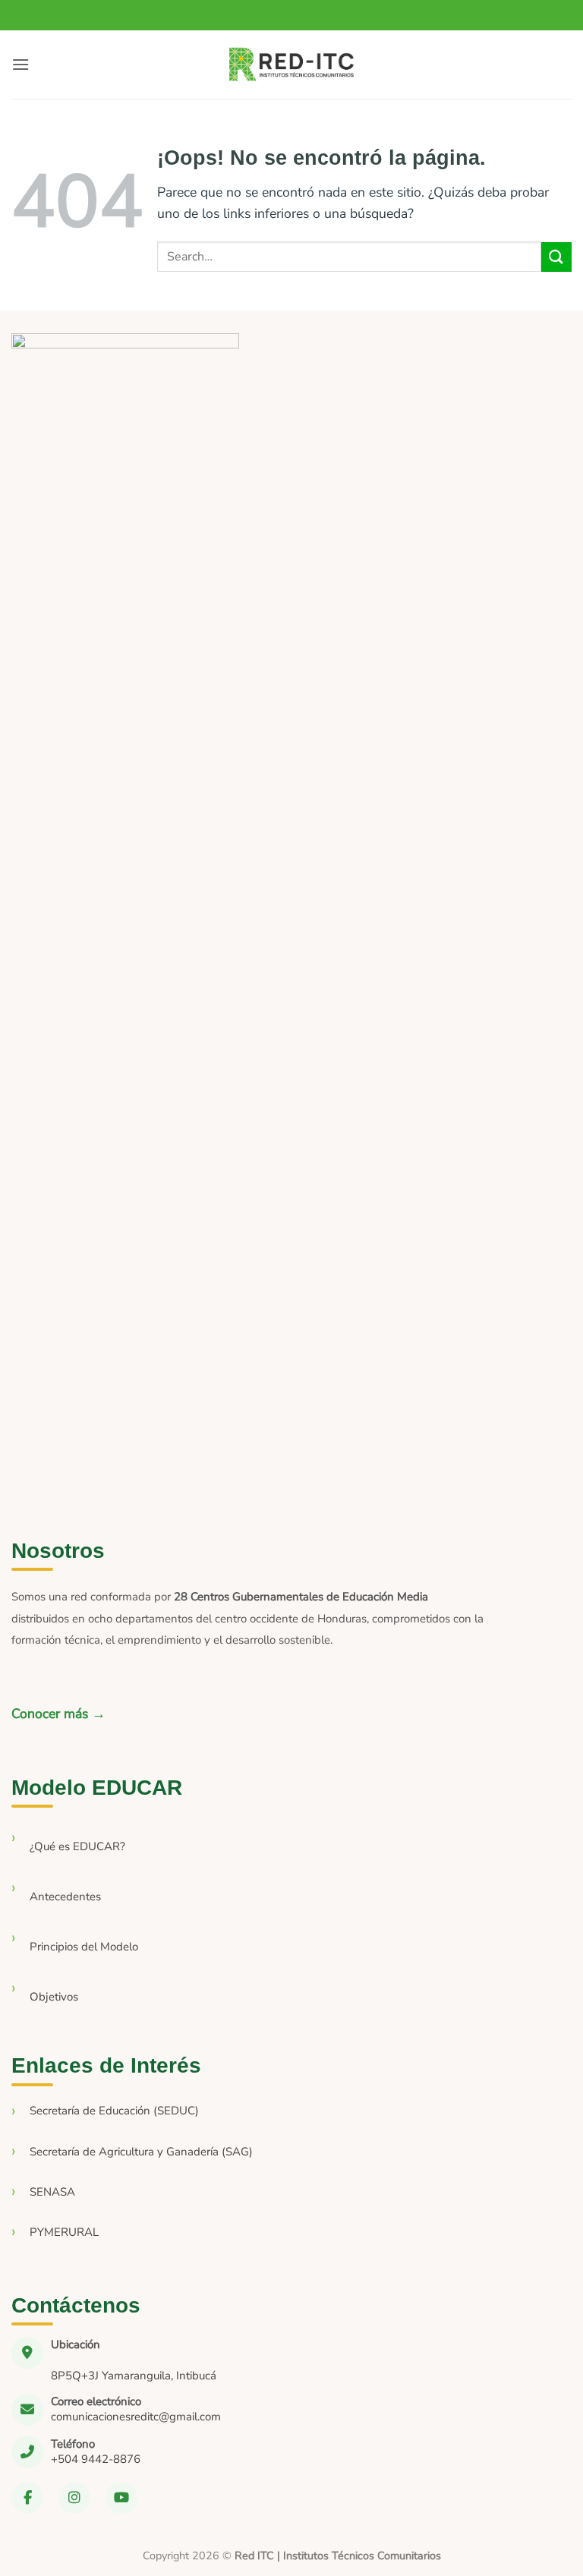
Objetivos (54, 1997)
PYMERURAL (64, 2232)
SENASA (52, 2192)
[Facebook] (27, 2498)
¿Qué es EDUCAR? (77, 1846)
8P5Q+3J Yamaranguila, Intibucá (134, 2376)
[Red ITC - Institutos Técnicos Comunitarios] (291, 65)
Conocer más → (58, 1714)
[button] (20, 64)
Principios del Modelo (84, 1947)
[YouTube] (121, 2498)
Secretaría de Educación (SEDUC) (114, 2111)
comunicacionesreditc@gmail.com (136, 2417)
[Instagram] (74, 2498)
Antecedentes (65, 1897)
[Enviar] (556, 257)
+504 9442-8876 (96, 2459)
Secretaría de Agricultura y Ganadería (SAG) (141, 2152)
